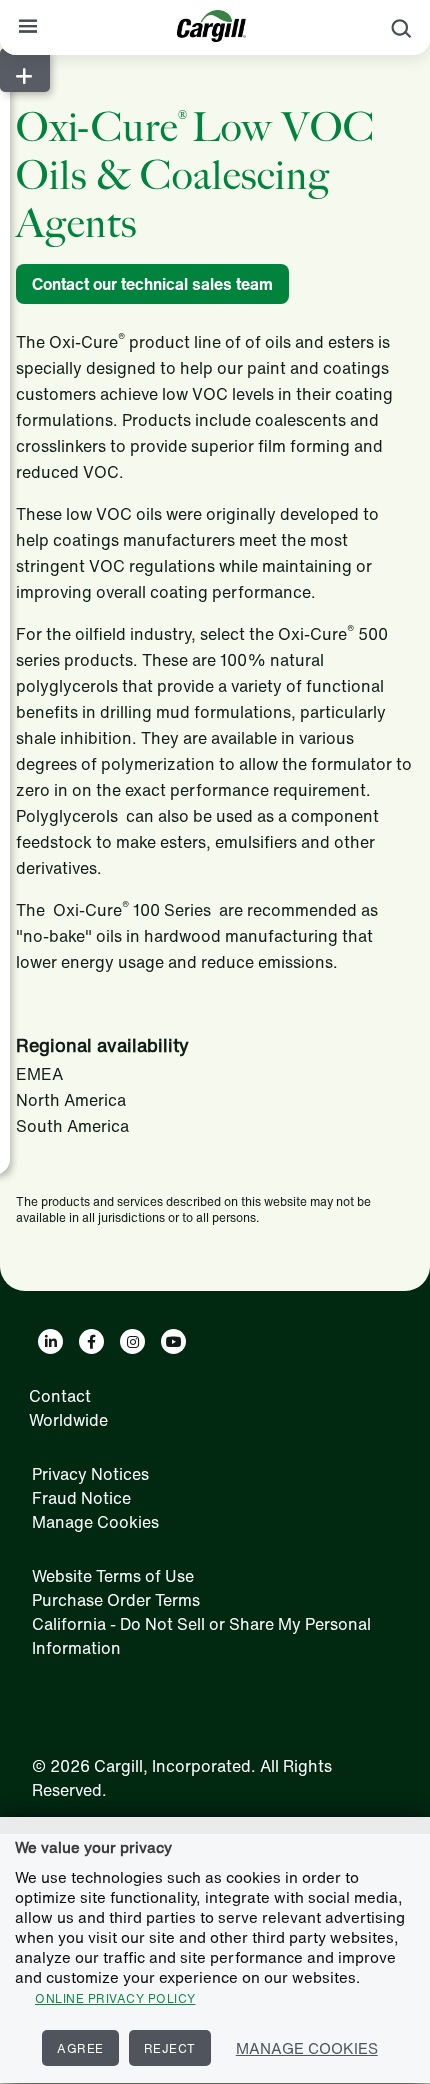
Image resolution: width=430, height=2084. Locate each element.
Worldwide (68, 1420)
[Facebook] (91, 1341)
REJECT (170, 2048)
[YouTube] (173, 1341)
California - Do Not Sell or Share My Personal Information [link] (201, 1636)
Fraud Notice (81, 1498)
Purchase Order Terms (116, 1600)
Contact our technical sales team (152, 284)
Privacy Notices (90, 1474)
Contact (60, 1396)
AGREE (80, 2048)
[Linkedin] (50, 1341)
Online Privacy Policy (115, 1998)
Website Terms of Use (113, 1576)
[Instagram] (132, 1341)
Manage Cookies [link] (95, 1522)
